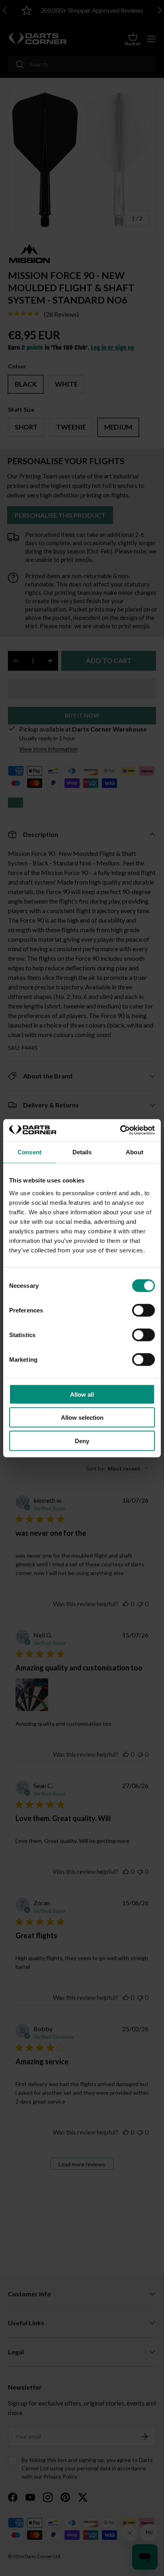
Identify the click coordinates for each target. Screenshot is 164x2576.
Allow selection (82, 1418)
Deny (82, 1441)
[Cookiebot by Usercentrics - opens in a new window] (120, 1130)
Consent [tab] (29, 1152)
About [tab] (135, 1152)
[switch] (143, 1310)
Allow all (82, 1394)
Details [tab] (82, 1152)
